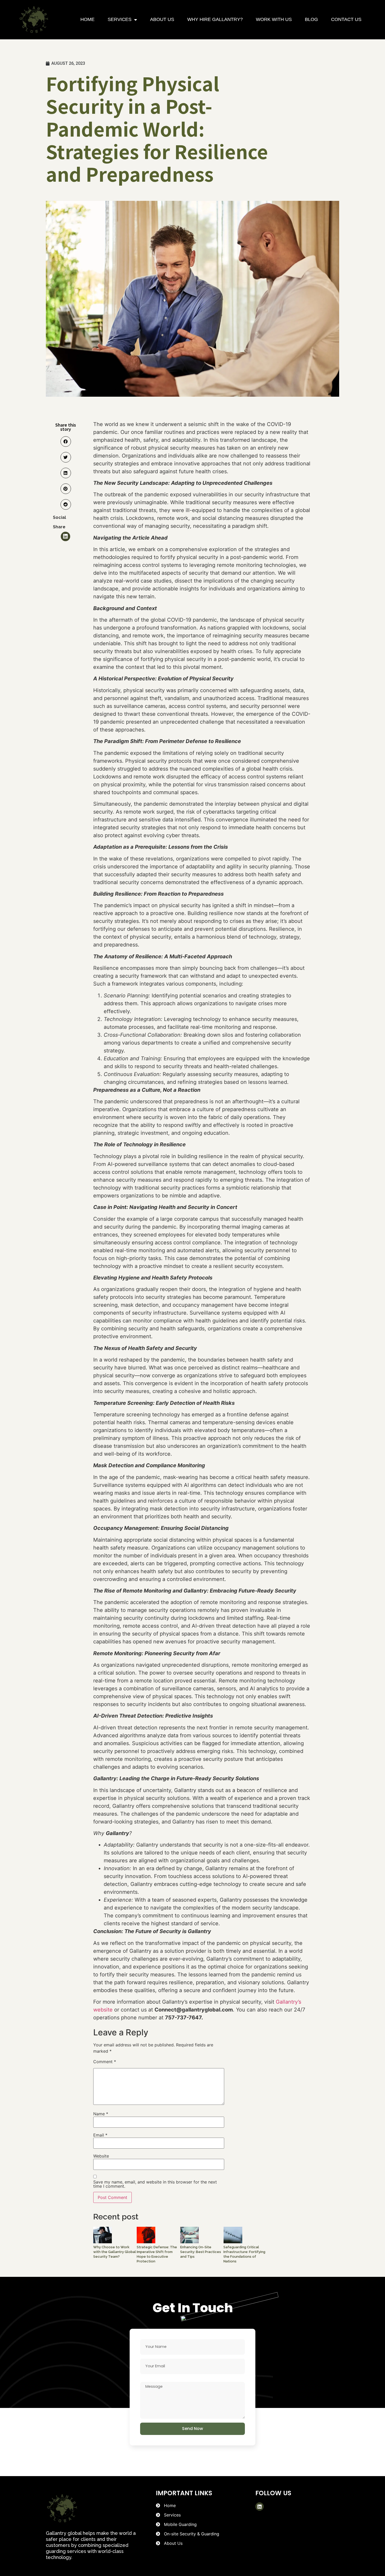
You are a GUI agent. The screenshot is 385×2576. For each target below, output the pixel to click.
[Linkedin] (65, 536)
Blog (311, 19)
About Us (162, 19)
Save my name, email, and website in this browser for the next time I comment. (155, 2184)
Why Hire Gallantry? (215, 19)
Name (101, 2114)
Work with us (274, 19)
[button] (66, 442)
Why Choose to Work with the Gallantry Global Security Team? (115, 2252)
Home (87, 19)
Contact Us (346, 19)
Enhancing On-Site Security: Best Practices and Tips (201, 2252)
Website (101, 2156)
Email (100, 2135)
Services (120, 19)
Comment (105, 2062)
